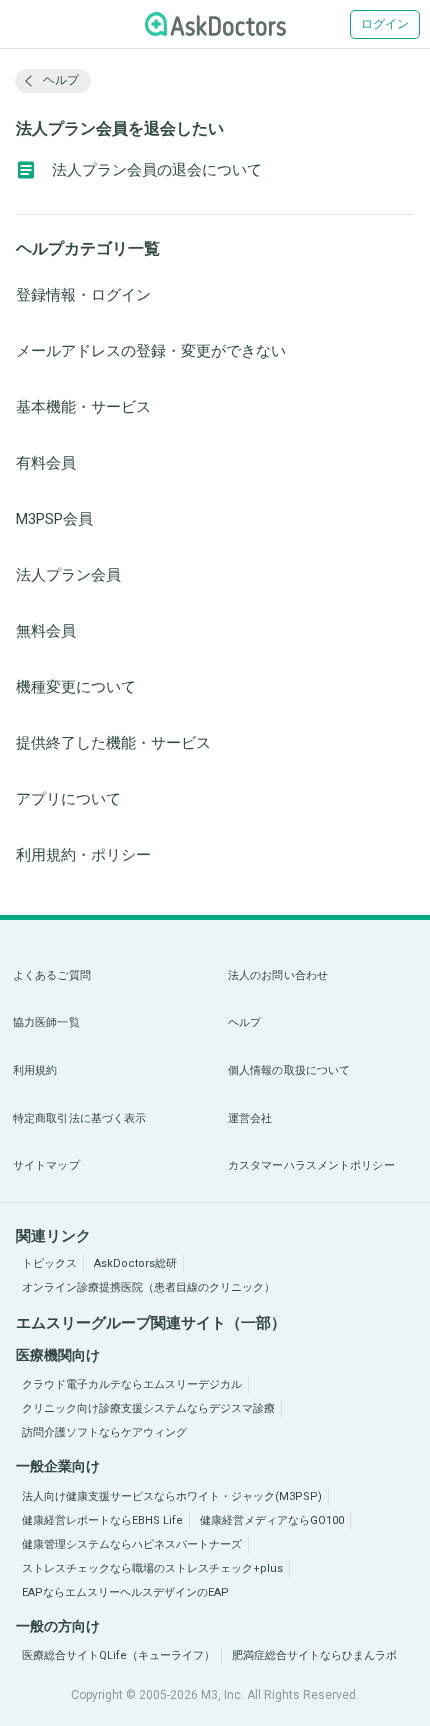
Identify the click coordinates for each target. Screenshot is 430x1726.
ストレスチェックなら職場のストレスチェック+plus (152, 1568)
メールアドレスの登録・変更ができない (151, 351)
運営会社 (250, 1118)
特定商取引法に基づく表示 (79, 1118)
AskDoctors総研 (135, 1263)
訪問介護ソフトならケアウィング (104, 1432)
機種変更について (76, 687)
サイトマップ (46, 1165)
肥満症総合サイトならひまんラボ (314, 1655)
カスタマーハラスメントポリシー (311, 1165)
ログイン (385, 24)
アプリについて (68, 799)
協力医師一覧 (46, 1022)
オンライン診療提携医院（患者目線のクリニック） (148, 1287)
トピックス (49, 1263)
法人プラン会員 (68, 575)
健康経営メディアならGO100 (272, 1520)
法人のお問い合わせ (278, 975)
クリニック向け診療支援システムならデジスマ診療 (148, 1408)
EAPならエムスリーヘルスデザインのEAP (125, 1592)
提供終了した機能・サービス (113, 743)
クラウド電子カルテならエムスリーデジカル (132, 1384)
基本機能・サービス (83, 407)
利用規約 (35, 1070)
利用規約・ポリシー (83, 855)
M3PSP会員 (54, 519)
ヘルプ (244, 1022)
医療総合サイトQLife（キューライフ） (118, 1655)
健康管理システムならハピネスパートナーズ (132, 1544)
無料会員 (46, 631)
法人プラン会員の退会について (157, 170)
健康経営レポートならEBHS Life (102, 1520)
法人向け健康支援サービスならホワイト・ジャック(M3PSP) (172, 1496)
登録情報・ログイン (83, 295)
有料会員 (46, 463)
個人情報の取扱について (289, 1070)
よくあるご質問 (52, 975)
